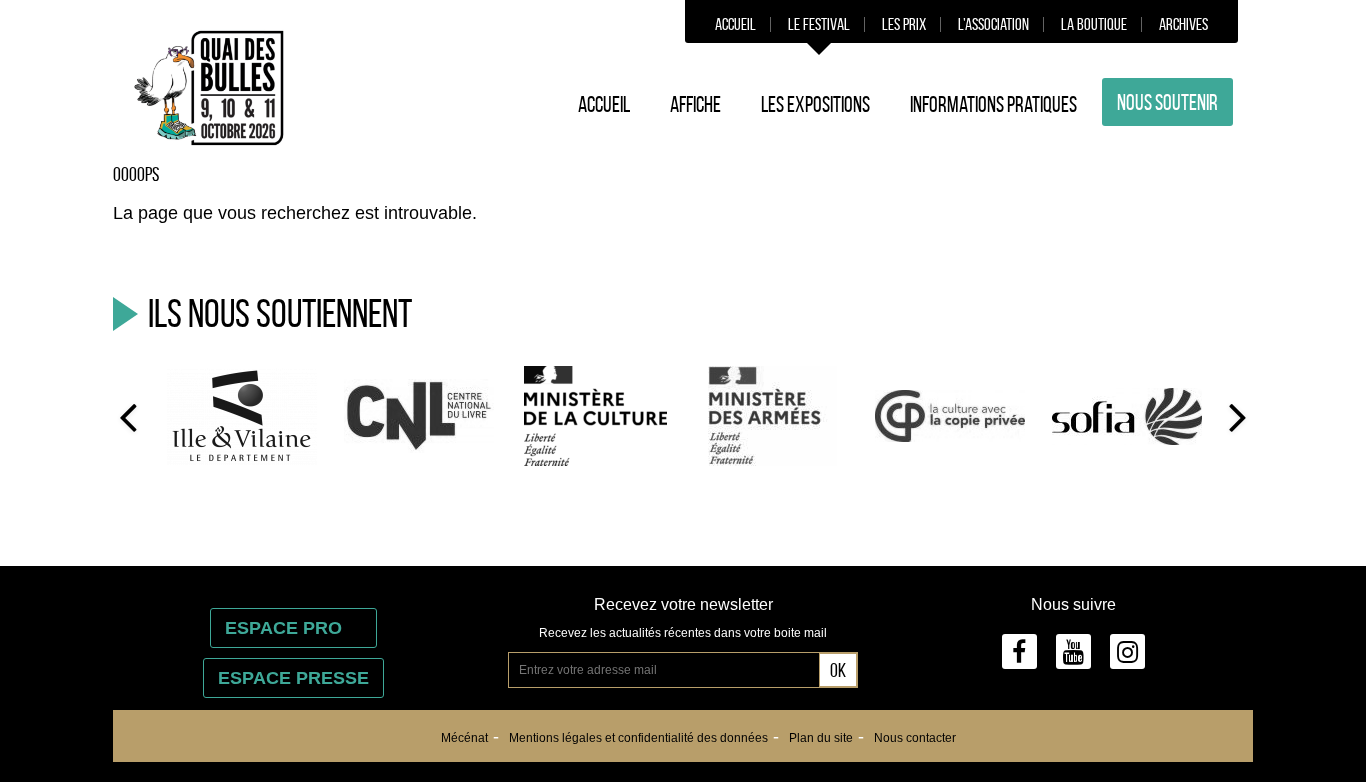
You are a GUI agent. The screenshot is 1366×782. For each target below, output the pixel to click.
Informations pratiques (993, 104)
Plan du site (821, 738)
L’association (993, 24)
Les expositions (815, 104)
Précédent (128, 416)
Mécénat (464, 738)
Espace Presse (293, 678)
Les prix (904, 24)
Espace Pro (293, 628)
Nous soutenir (1167, 102)
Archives (1183, 24)
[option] (241, 415)
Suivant (1238, 416)
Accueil (735, 24)
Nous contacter (915, 738)
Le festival (819, 24)
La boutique (1094, 24)
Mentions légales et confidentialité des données (638, 738)
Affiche (695, 104)
